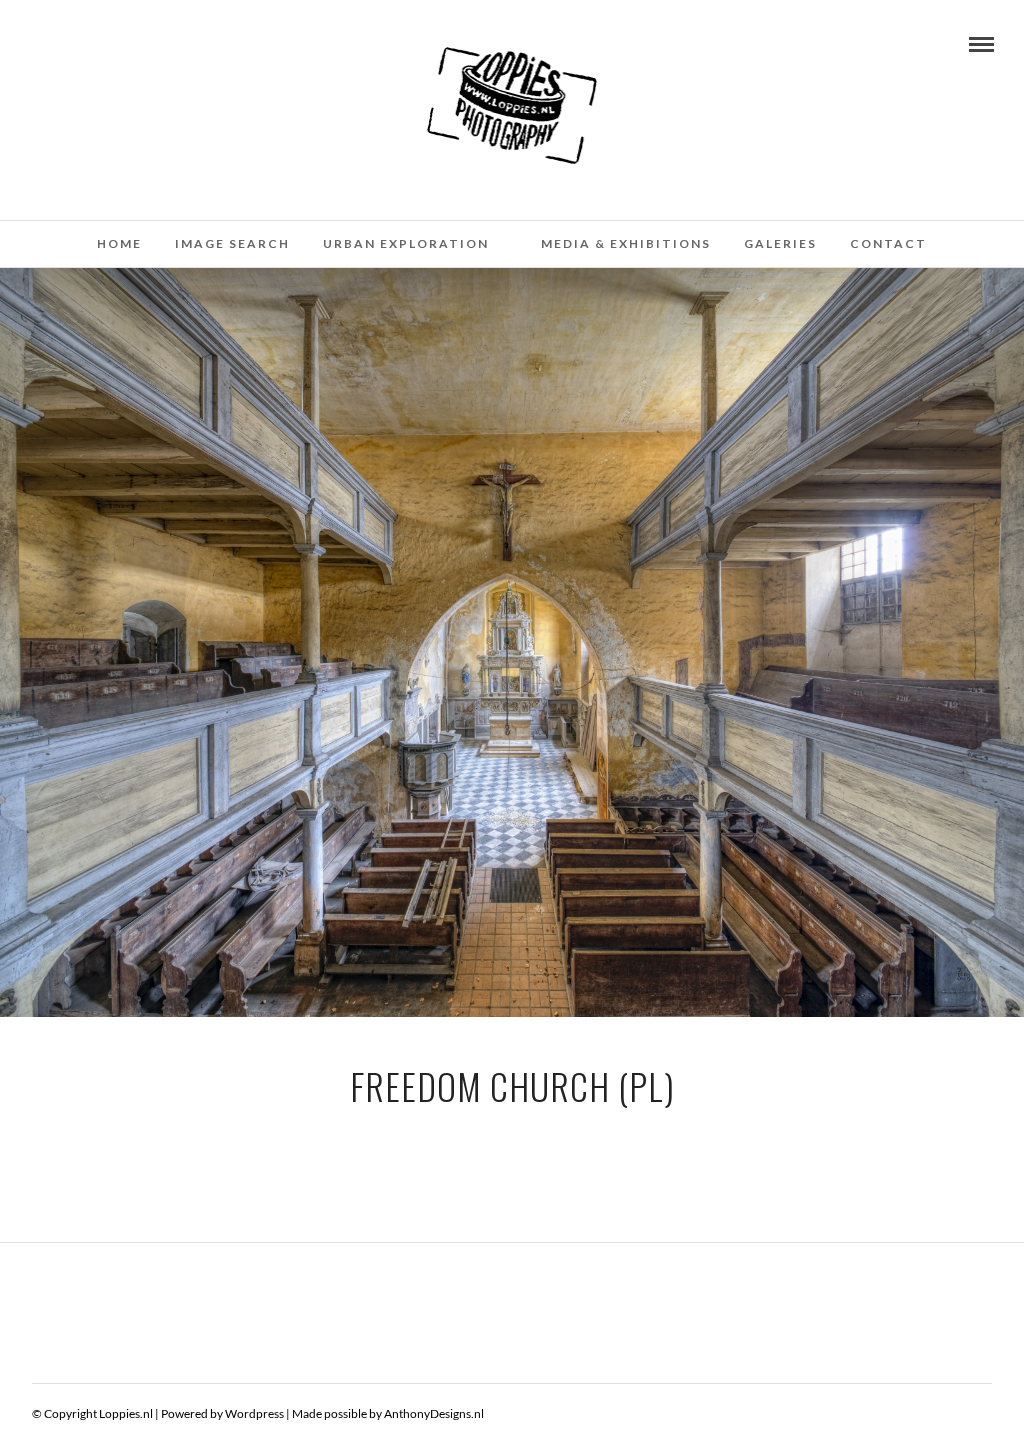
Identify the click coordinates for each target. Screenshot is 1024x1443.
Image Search (232, 243)
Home (119, 243)
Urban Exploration (406, 243)
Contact (888, 243)
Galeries (780, 243)
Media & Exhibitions (626, 243)
